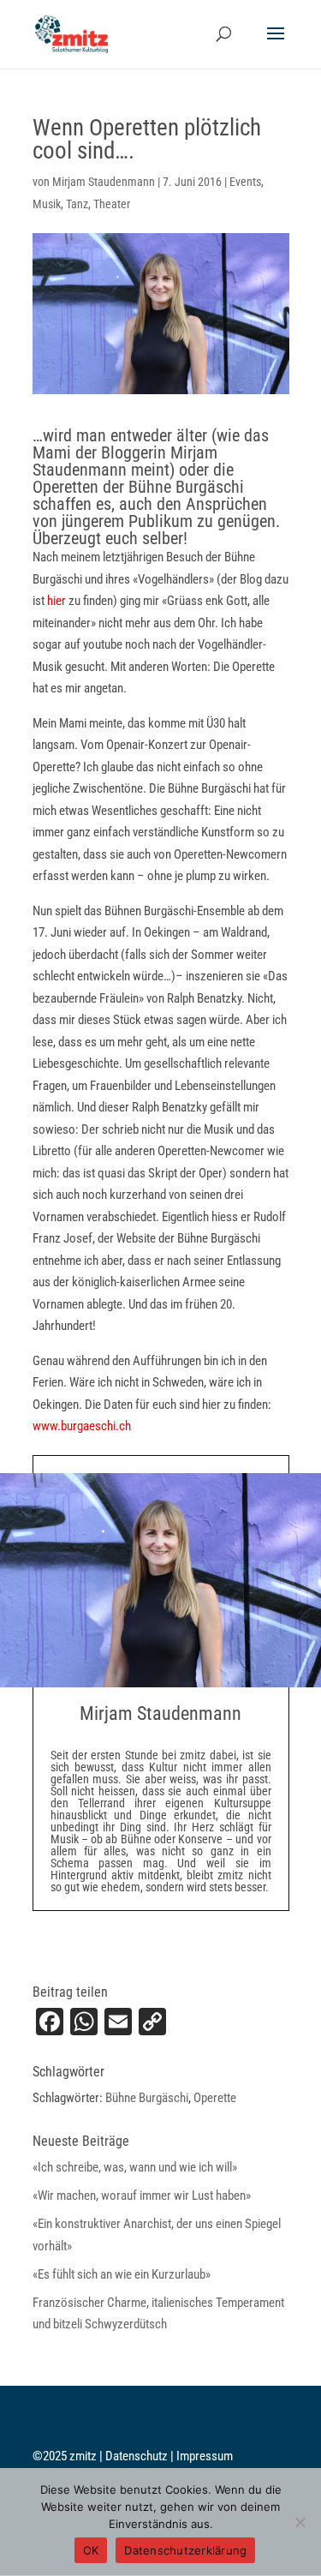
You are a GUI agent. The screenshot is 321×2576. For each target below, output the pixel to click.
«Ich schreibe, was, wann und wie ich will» (135, 2167)
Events (245, 182)
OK (91, 2550)
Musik (47, 204)
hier (58, 601)
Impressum (205, 2456)
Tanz (77, 204)
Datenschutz (138, 2456)
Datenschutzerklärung (185, 2550)
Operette (215, 2098)
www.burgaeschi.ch (82, 1426)
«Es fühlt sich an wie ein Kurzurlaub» (122, 2274)
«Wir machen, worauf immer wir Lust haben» (142, 2196)
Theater (112, 204)
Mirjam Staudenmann (104, 182)
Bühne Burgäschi (147, 2098)
